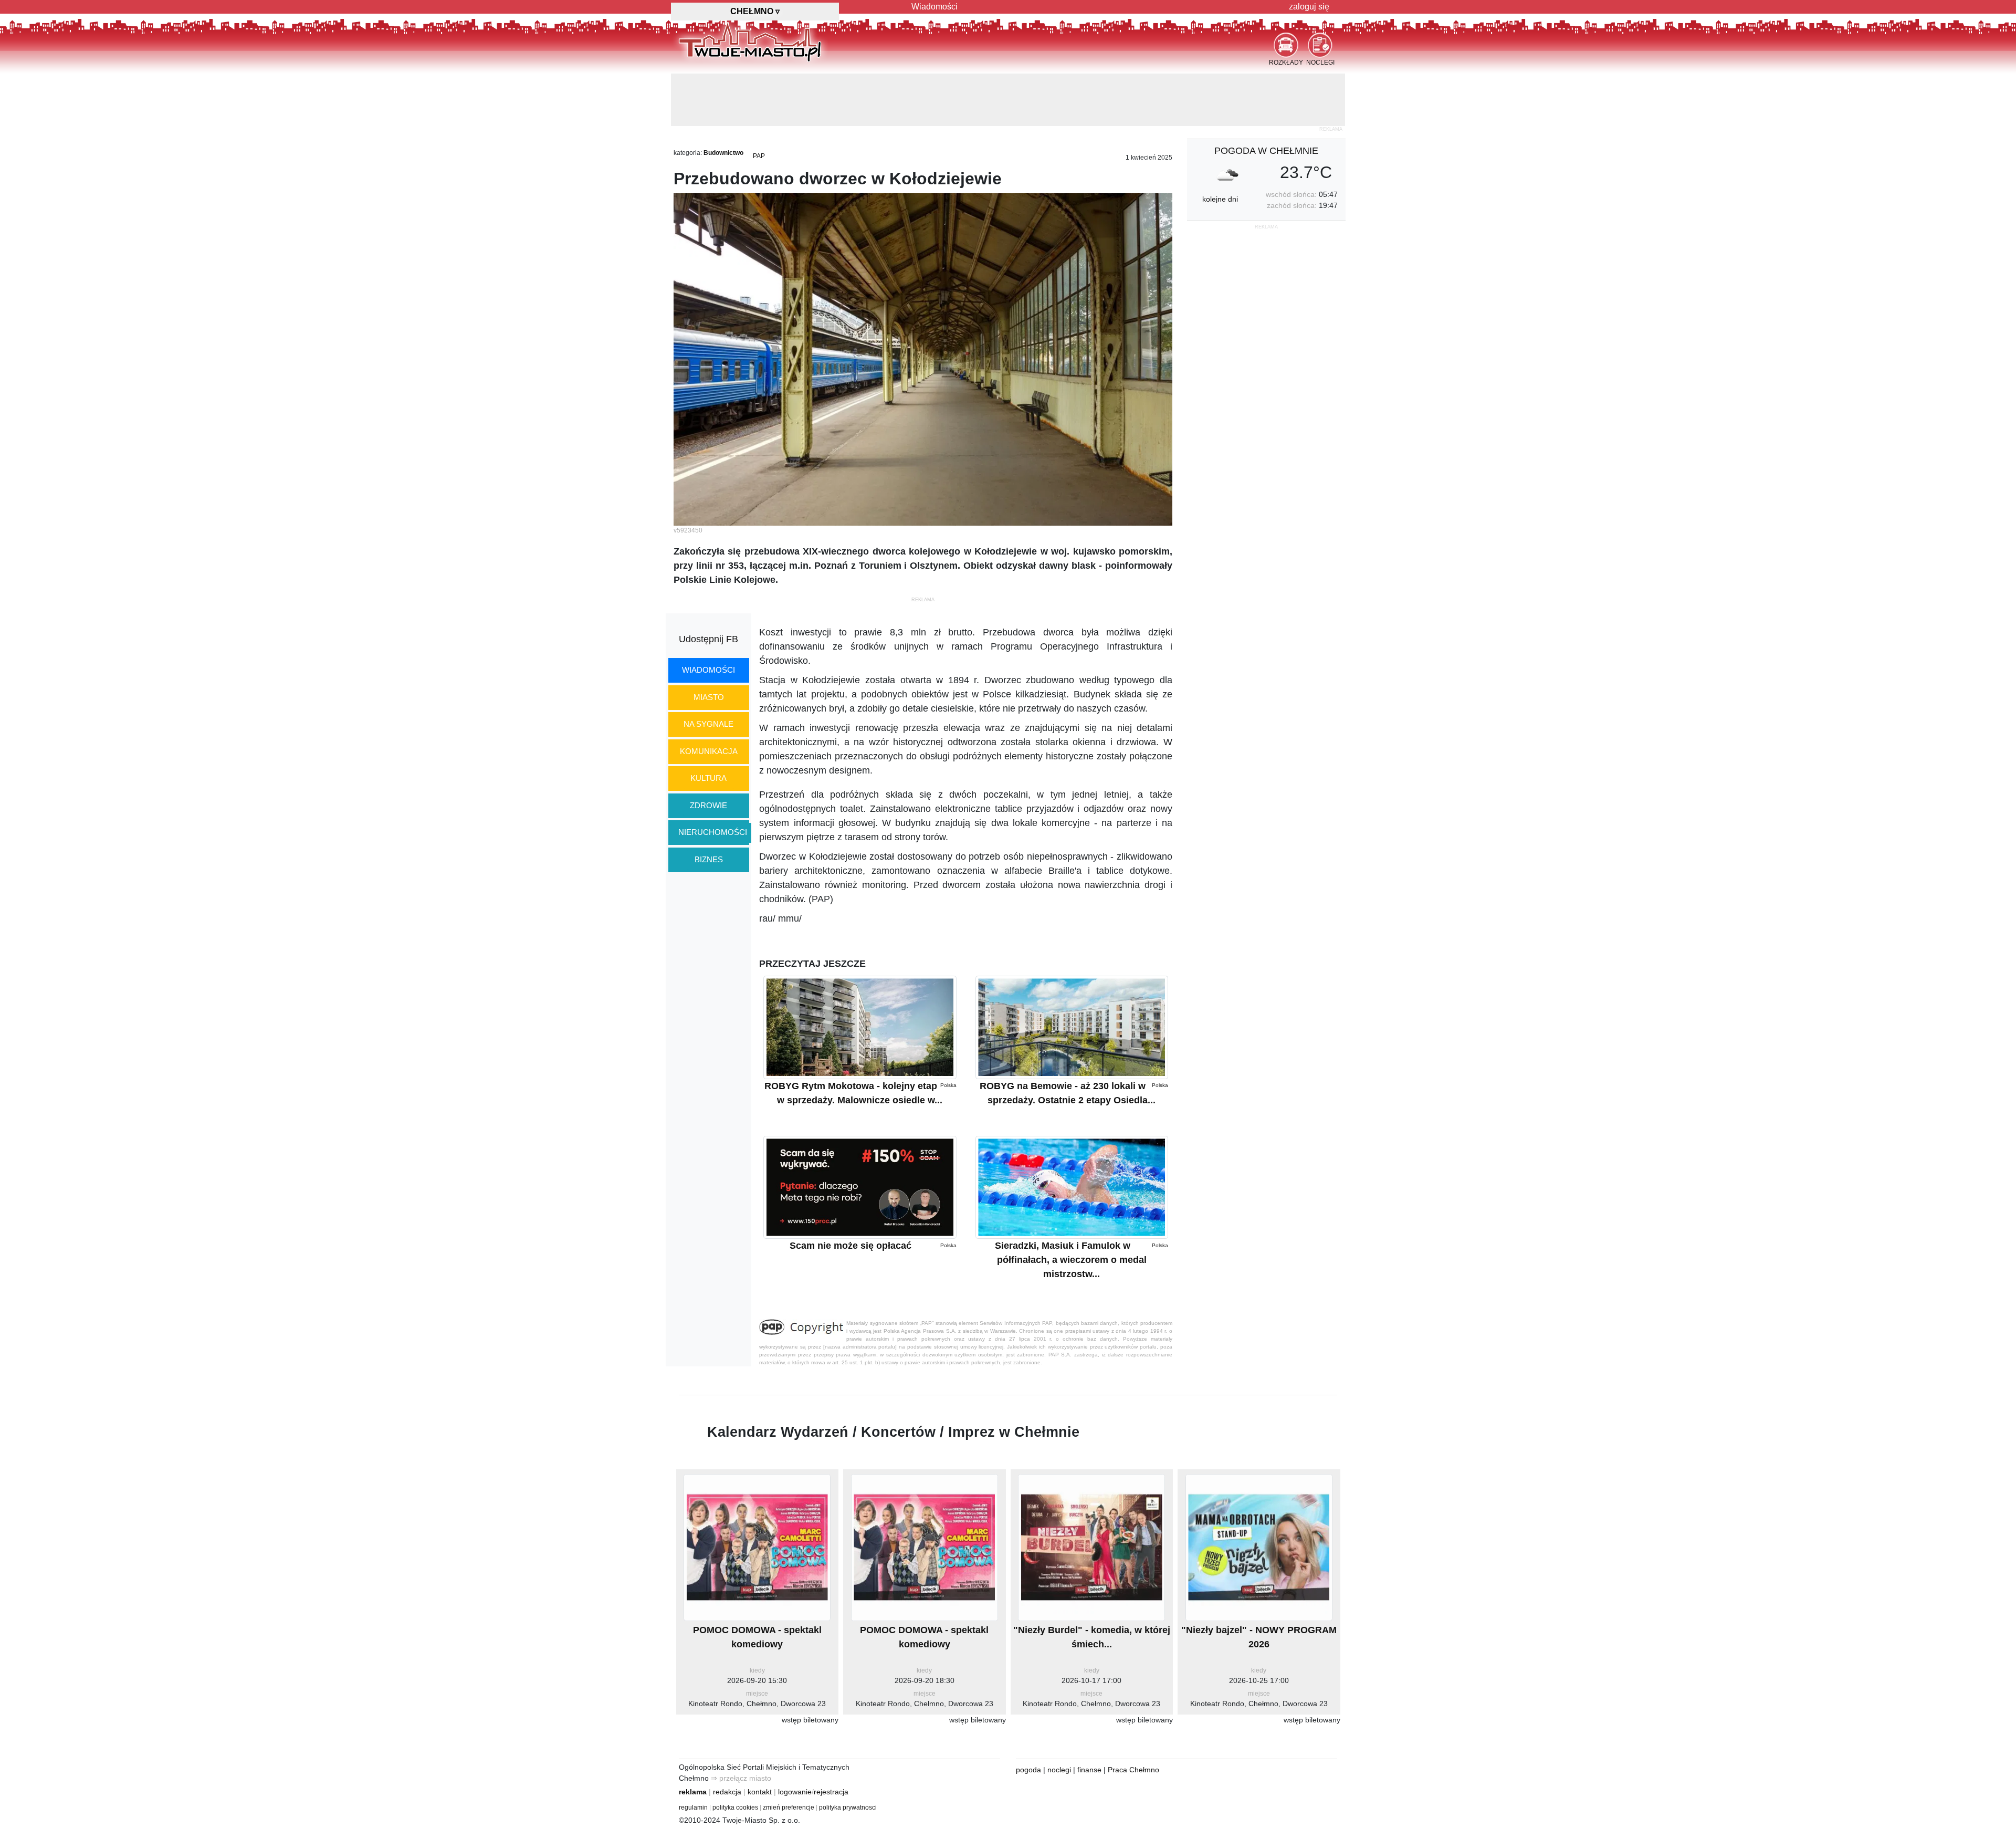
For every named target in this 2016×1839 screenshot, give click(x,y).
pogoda (1028, 1717)
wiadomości (708, 617)
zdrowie (708, 753)
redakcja (727, 1739)
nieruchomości (713, 780)
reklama (693, 1739)
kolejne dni (1220, 147)
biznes (709, 807)
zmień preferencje (789, 1755)
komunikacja (709, 699)
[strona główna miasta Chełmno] (750, 41)
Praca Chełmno (1133, 1717)
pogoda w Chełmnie (1266, 98)
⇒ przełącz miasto (741, 1726)
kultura (708, 725)
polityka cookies (735, 1755)
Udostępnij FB (708, 587)
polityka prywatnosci (848, 1755)
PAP (759, 103)
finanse (1089, 1717)
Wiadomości (934, 7)
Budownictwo (723, 100)
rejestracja (831, 1739)
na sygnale (708, 671)
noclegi (1059, 1717)
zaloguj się (1309, 7)
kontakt (760, 1739)
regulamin (693, 1755)
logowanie (795, 1739)
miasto (709, 645)
